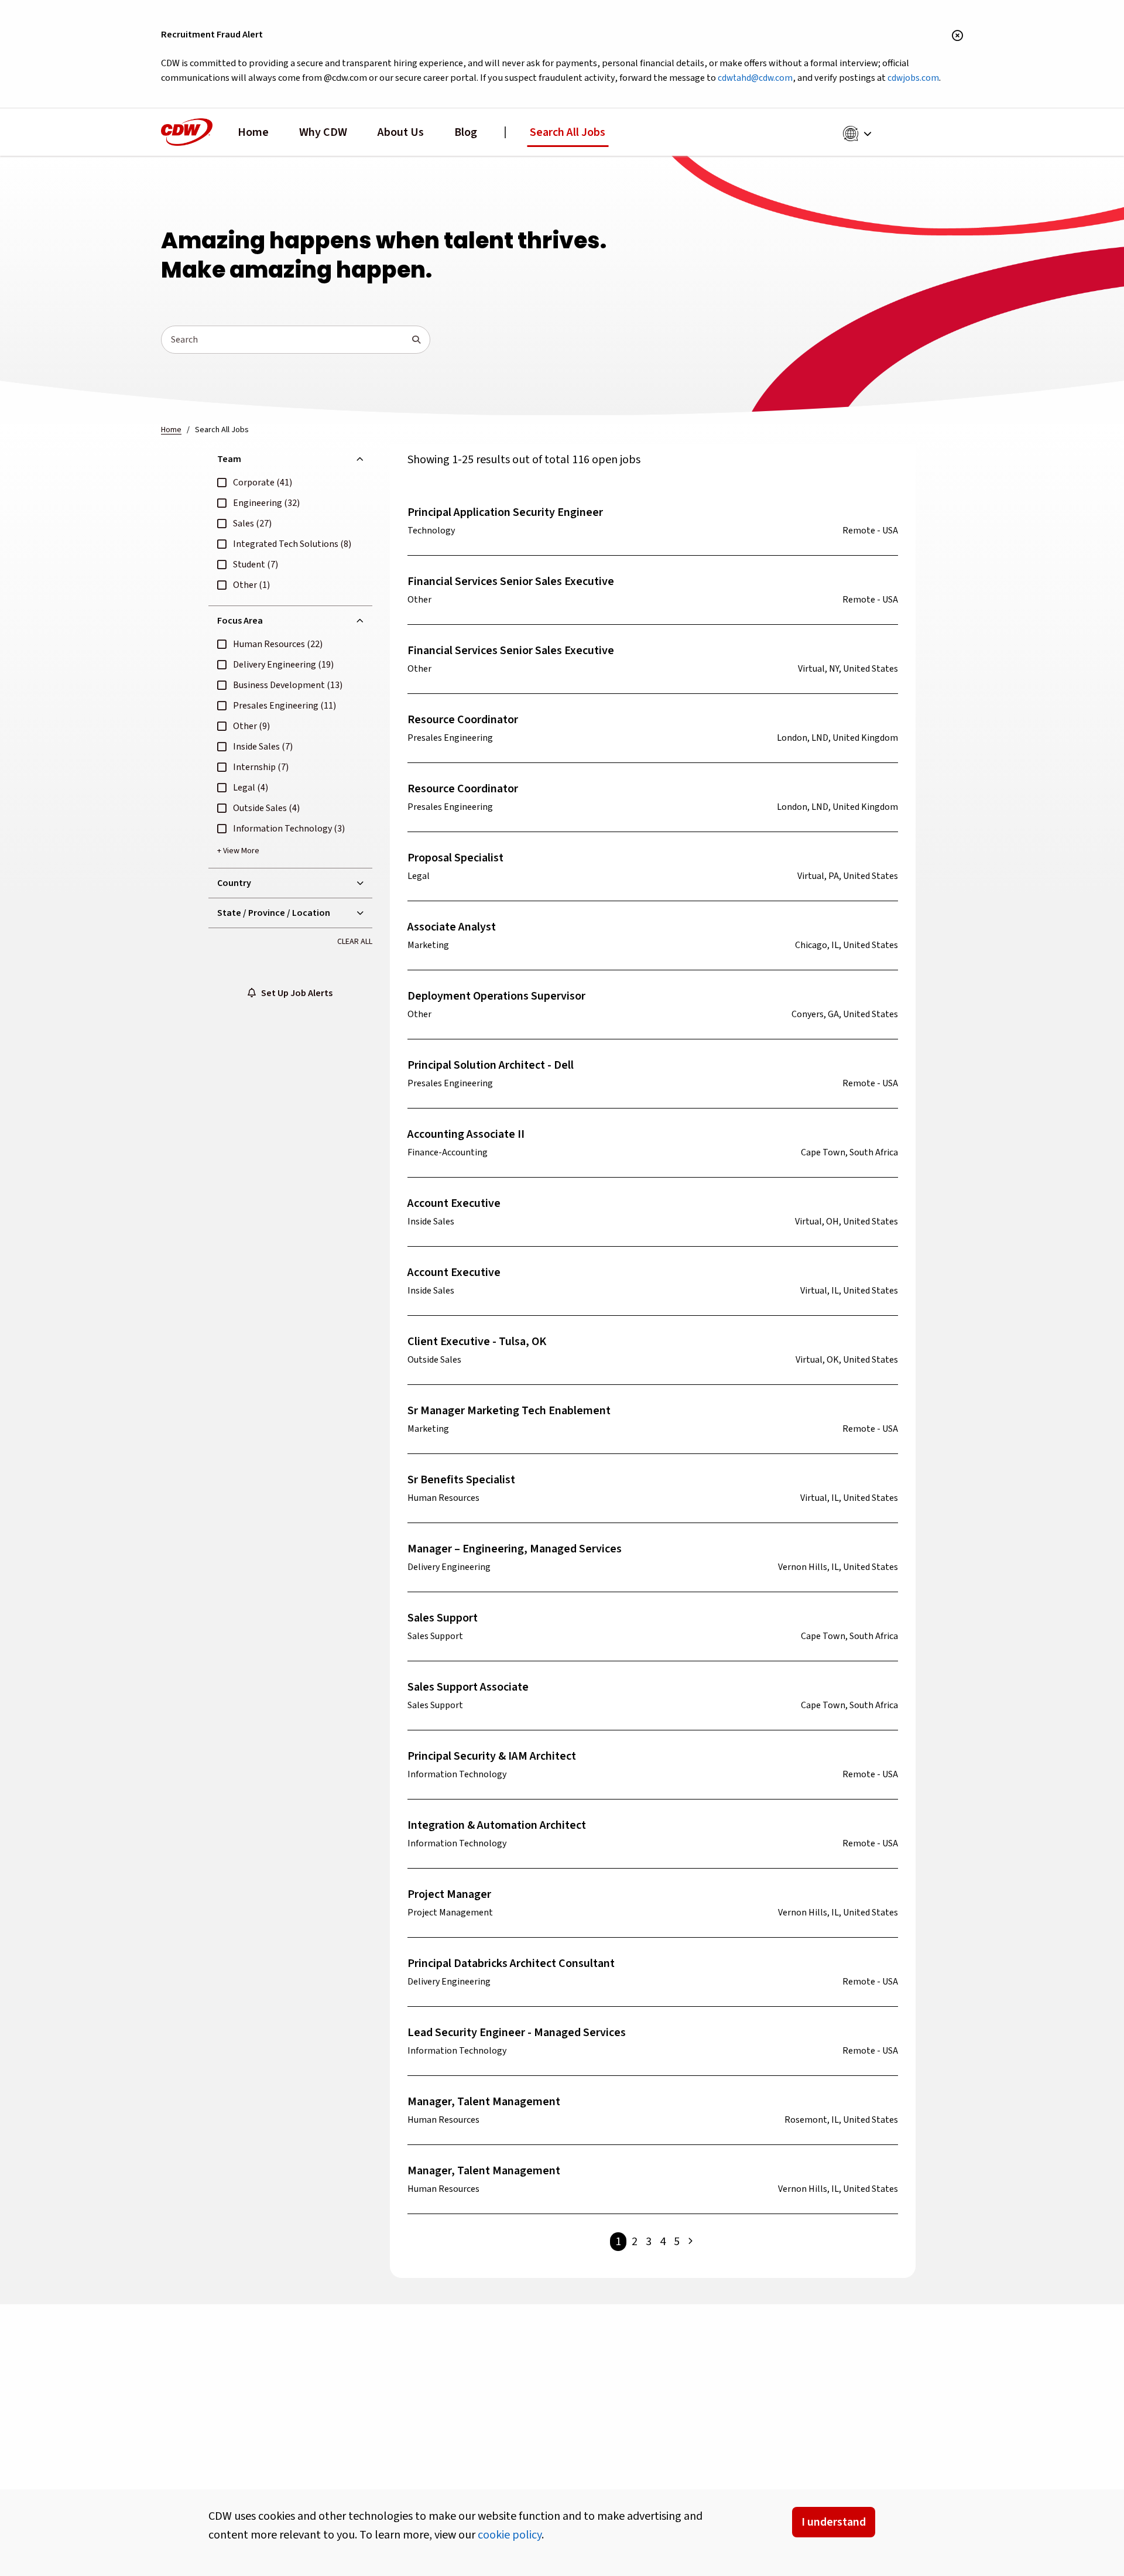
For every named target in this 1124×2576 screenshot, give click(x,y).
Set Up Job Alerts (294, 993)
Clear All (355, 942)
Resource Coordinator (463, 720)
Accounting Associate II (466, 1134)
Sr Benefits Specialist (461, 1480)
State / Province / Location (274, 913)
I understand (834, 2522)
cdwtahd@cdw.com (755, 78)
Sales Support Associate (468, 1687)
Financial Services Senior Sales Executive (511, 581)
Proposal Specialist (455, 858)
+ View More (238, 851)
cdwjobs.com (913, 78)
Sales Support (443, 1618)
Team (229, 459)
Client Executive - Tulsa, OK (477, 1342)
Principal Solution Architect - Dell (491, 1065)
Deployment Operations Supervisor (496, 996)
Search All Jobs (568, 132)
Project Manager (449, 1894)
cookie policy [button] (510, 2535)
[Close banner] (957, 36)
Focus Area (240, 621)
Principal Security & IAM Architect (492, 1756)
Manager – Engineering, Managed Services (515, 1549)
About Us (401, 132)
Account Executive (454, 1203)
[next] (690, 2242)
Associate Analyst (452, 927)
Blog (466, 132)
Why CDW (323, 132)
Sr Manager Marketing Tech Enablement (509, 1411)
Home (253, 132)
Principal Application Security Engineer (505, 512)
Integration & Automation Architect (497, 1825)
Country (234, 883)
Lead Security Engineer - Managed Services (517, 2033)
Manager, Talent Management (484, 2102)
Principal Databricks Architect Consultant (511, 1963)
